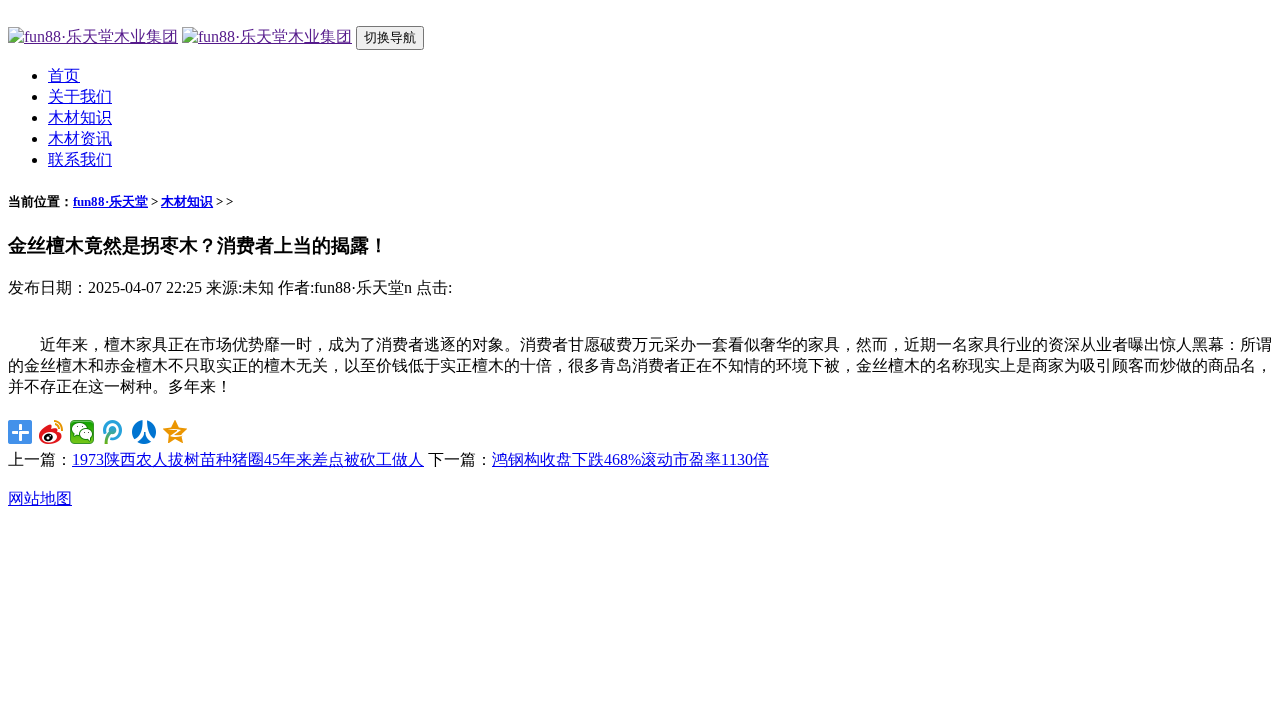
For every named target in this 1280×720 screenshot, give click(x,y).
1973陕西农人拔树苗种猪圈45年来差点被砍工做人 (248, 459)
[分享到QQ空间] (175, 432)
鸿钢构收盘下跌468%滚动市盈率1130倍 (630, 459)
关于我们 (80, 96)
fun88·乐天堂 (110, 201)
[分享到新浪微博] (51, 432)
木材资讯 (80, 138)
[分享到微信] (82, 432)
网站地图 (40, 498)
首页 (64, 75)
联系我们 (80, 159)
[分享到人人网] (144, 432)
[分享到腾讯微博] (113, 432)
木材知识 (80, 117)
